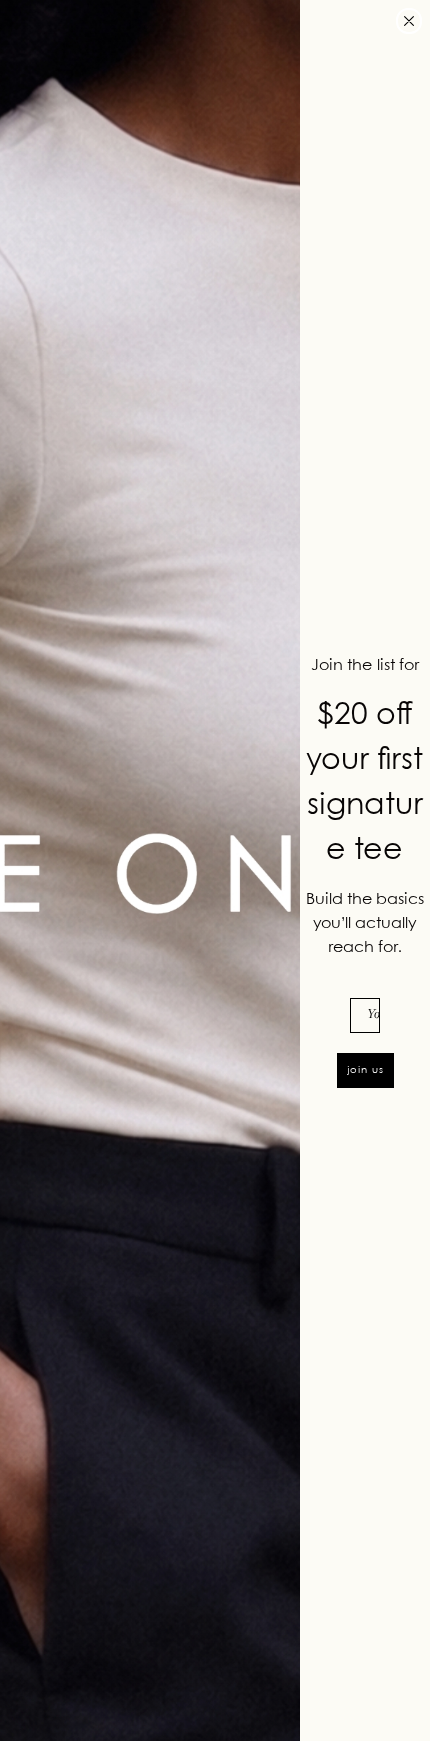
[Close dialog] (409, 21)
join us (365, 1070)
